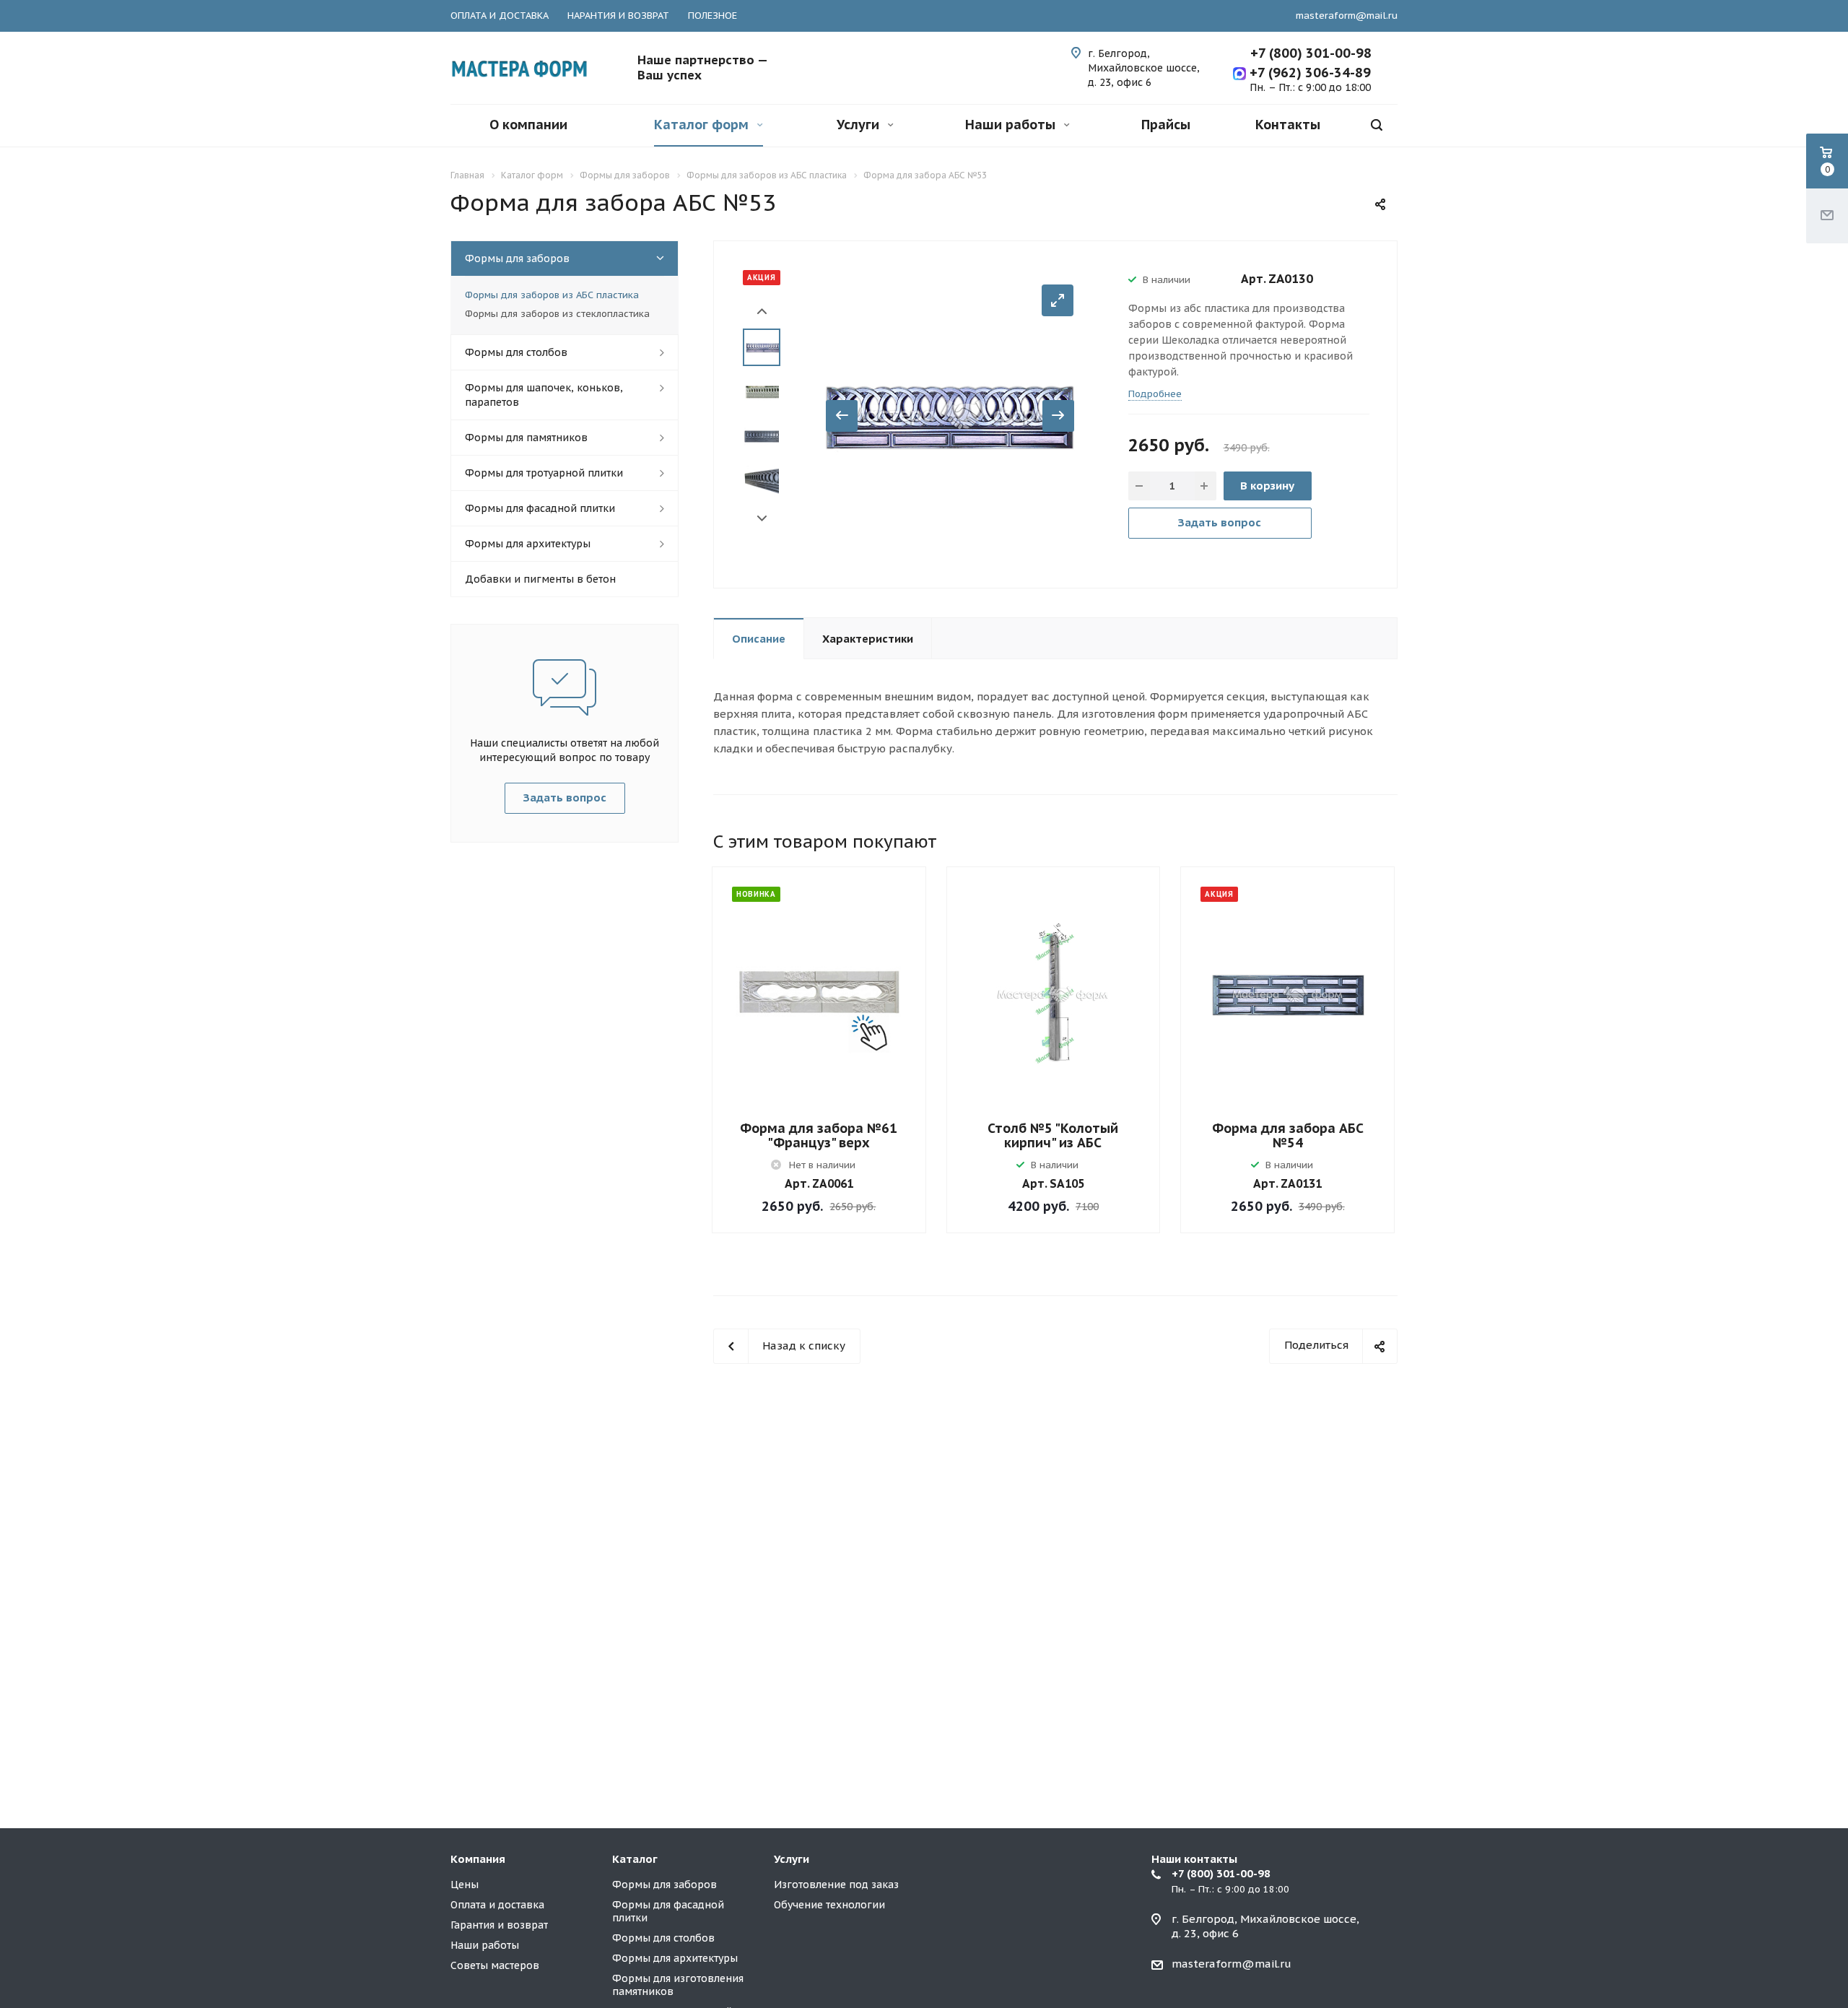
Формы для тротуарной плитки (544, 473)
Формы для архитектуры (528, 544)
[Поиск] (1377, 125)
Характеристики (868, 639)
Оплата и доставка (497, 1905)
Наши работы (1012, 125)
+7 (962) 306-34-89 (1308, 73)
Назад (842, 416)
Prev (762, 312)
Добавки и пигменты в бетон (540, 579)
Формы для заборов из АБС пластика (552, 295)
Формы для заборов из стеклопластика (557, 314)
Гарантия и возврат (499, 1925)
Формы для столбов (516, 352)
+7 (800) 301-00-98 (1311, 53)
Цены (465, 1885)
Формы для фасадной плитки (540, 508)
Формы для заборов (517, 258)
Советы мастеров (495, 1965)
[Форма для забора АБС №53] (950, 413)
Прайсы (1166, 125)
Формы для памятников (526, 438)
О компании (528, 125)
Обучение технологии (829, 1905)
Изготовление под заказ (836, 1885)
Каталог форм (703, 125)
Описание (759, 639)
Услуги (860, 125)
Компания (478, 1859)
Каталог (635, 1859)
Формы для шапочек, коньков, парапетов (544, 395)
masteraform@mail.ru (1347, 16)
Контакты (1288, 125)
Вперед (1058, 416)
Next (762, 519)
